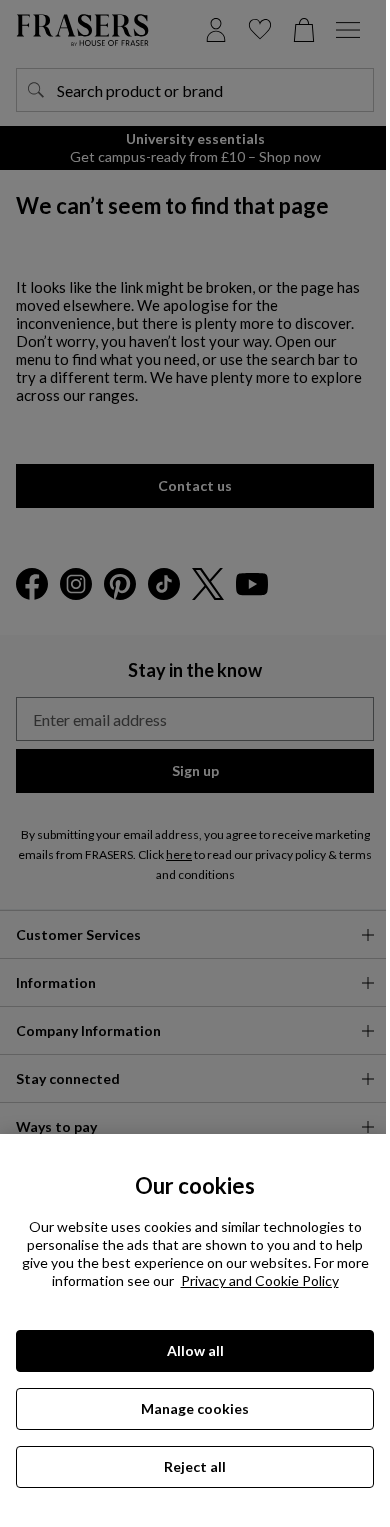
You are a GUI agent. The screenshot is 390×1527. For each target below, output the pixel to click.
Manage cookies (195, 1408)
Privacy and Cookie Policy (260, 1280)
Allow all (195, 1350)
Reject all (195, 1466)
